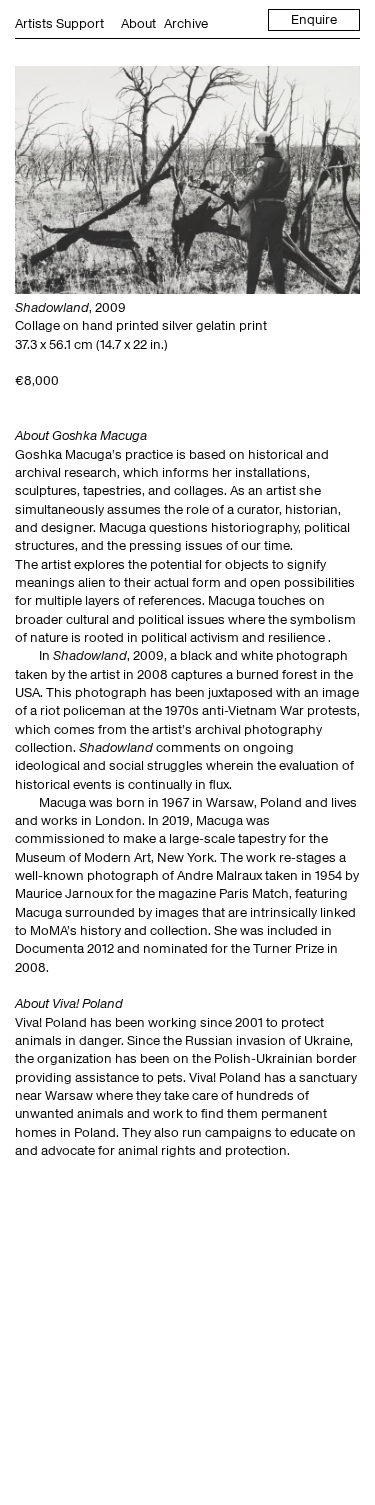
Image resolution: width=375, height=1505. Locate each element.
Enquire (314, 19)
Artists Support (59, 23)
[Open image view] (187, 180)
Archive (186, 23)
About (138, 23)
